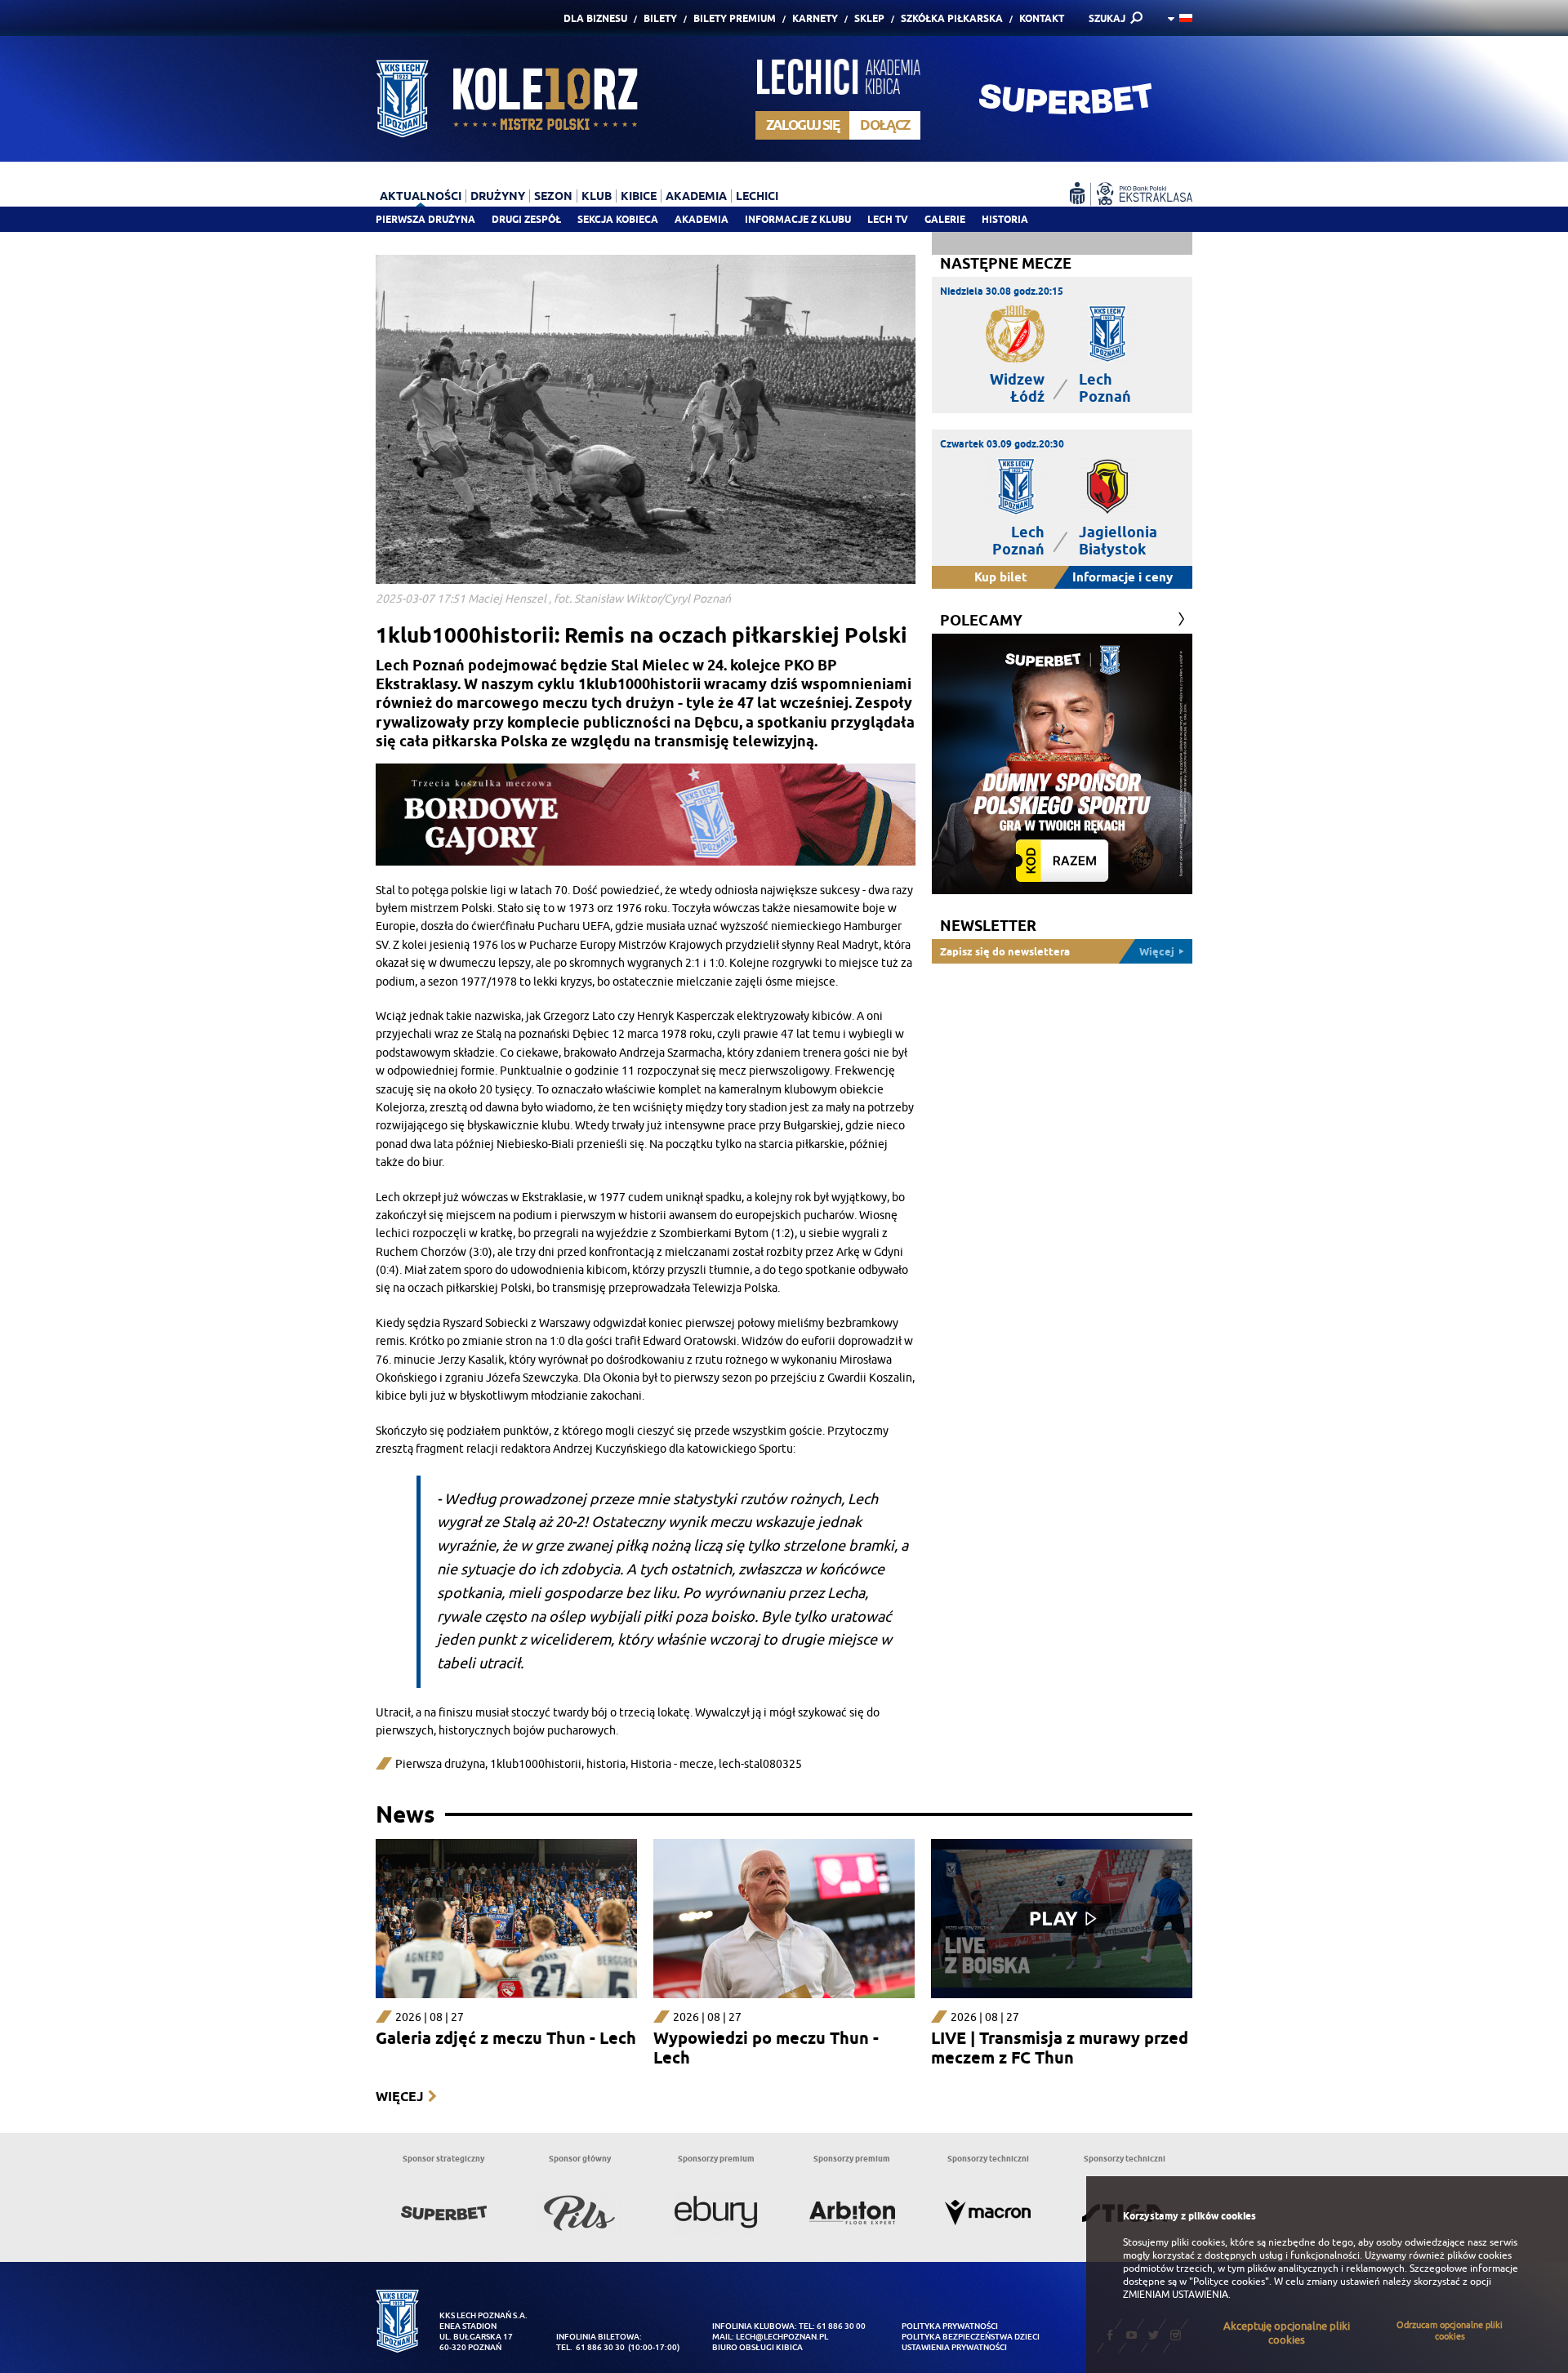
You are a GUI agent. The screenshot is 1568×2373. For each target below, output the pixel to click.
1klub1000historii (536, 1764)
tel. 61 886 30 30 (590, 2347)
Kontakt (1042, 18)
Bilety (660, 18)
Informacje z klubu (798, 219)
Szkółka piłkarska (952, 18)
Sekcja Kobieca (618, 219)
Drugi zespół (526, 219)
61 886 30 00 (841, 2326)
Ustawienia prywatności (954, 2347)
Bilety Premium (735, 18)
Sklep (869, 18)
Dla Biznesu (595, 18)
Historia (1005, 219)
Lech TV (888, 219)
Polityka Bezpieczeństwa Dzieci (971, 2337)
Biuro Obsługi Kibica (757, 2347)
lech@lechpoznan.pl (782, 2337)
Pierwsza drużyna (425, 219)
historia (606, 1764)
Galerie (945, 219)
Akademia (702, 219)
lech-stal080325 (760, 1764)
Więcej (399, 2097)
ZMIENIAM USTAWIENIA (1176, 2295)
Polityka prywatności (950, 2326)
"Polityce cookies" (1229, 2282)
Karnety (815, 18)
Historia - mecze (672, 1764)
